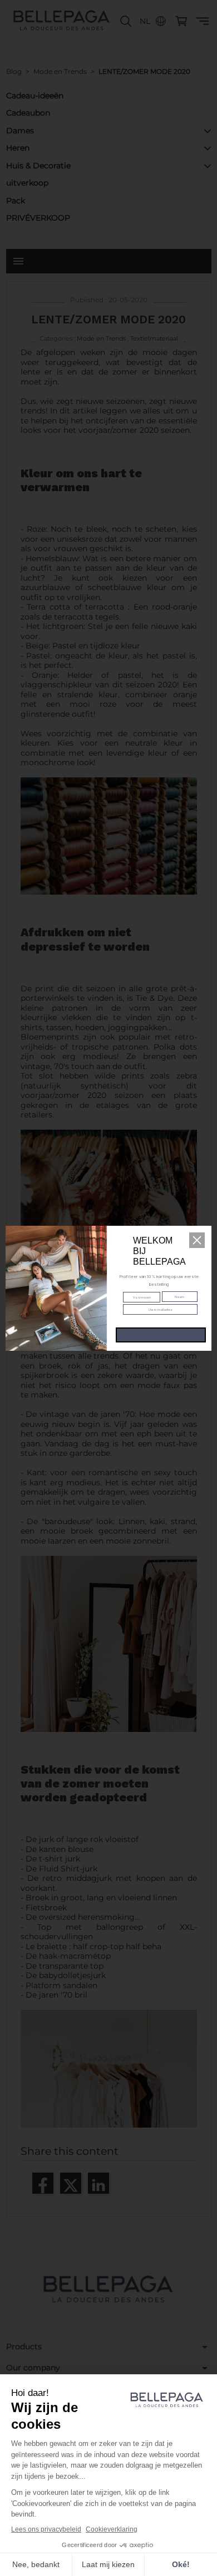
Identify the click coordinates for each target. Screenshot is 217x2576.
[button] (197, 1240)
